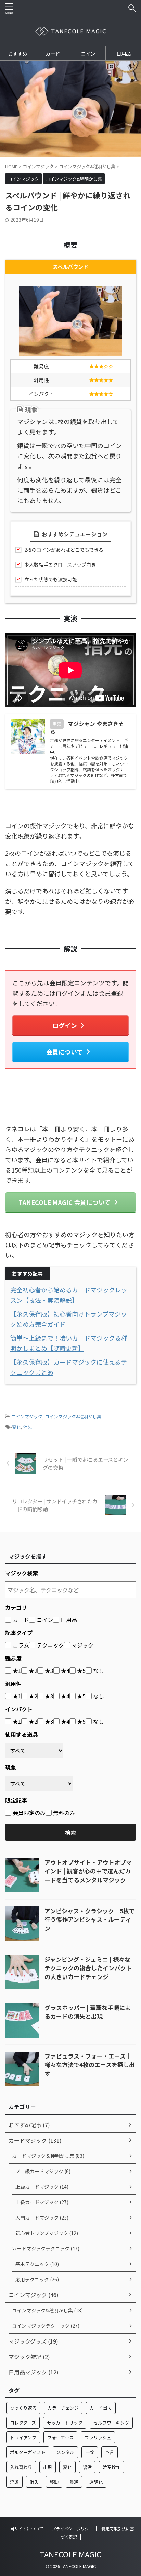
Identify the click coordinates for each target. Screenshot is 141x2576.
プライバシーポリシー (72, 2528)
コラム (21, 1645)
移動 (54, 2482)
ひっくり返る (23, 2408)
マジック (82, 1645)
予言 (110, 2452)
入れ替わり (21, 2467)
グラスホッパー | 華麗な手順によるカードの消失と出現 (88, 2012)
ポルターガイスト (28, 2452)
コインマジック (27, 1417)
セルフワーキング (111, 2423)
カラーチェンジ (63, 2408)
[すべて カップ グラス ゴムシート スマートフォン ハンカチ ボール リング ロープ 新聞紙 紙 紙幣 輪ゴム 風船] (34, 1751)
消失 (28, 1427)
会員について (65, 1052)
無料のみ (64, 1813)
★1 (17, 1671)
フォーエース (60, 2437)
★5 (81, 1671)
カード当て (101, 2408)
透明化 (96, 2482)
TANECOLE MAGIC (70, 2554)
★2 (33, 1671)
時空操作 (112, 2467)
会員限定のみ (29, 1813)
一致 (90, 2452)
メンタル (65, 2452)
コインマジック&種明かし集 (73, 1417)
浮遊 (14, 2482)
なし (99, 1671)
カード (53, 53)
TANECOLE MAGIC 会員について (65, 1202)
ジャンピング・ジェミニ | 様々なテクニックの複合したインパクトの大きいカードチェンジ (88, 1968)
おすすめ (17, 53)
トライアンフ (23, 2437)
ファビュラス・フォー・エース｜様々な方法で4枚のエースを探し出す (90, 2065)
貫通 (74, 2482)
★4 (65, 1671)
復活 (87, 2467)
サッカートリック (65, 2423)
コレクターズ (23, 2423)
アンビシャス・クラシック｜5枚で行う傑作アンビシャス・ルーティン (90, 1919)
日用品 (124, 53)
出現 (48, 2467)
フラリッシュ (98, 2437)
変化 (16, 1427)
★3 (49, 1671)
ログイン (65, 1025)
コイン (88, 53)
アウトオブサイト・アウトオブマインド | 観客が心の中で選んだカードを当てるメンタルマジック (88, 1871)
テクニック (50, 1645)
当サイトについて (27, 2528)
